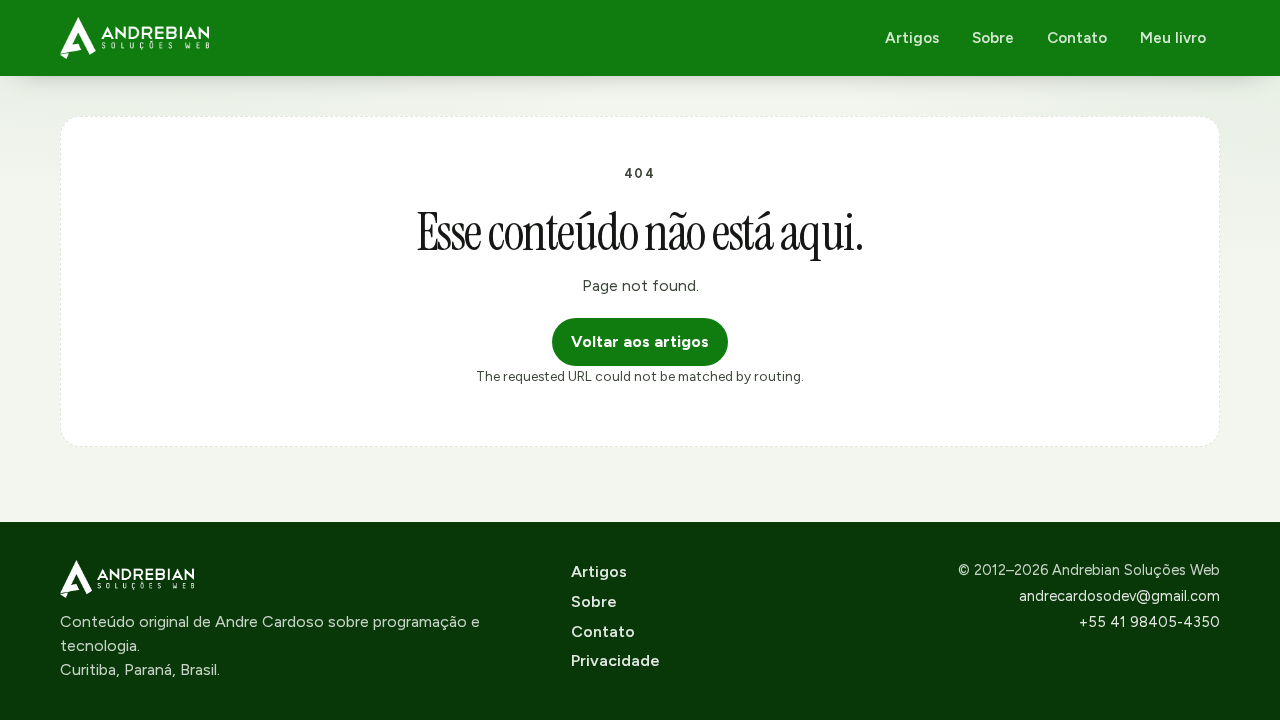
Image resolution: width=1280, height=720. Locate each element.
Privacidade (615, 660)
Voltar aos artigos (640, 341)
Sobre (993, 38)
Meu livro (1173, 38)
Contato (1077, 38)
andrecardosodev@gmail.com (1119, 596)
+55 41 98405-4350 (1149, 622)
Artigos (912, 38)
